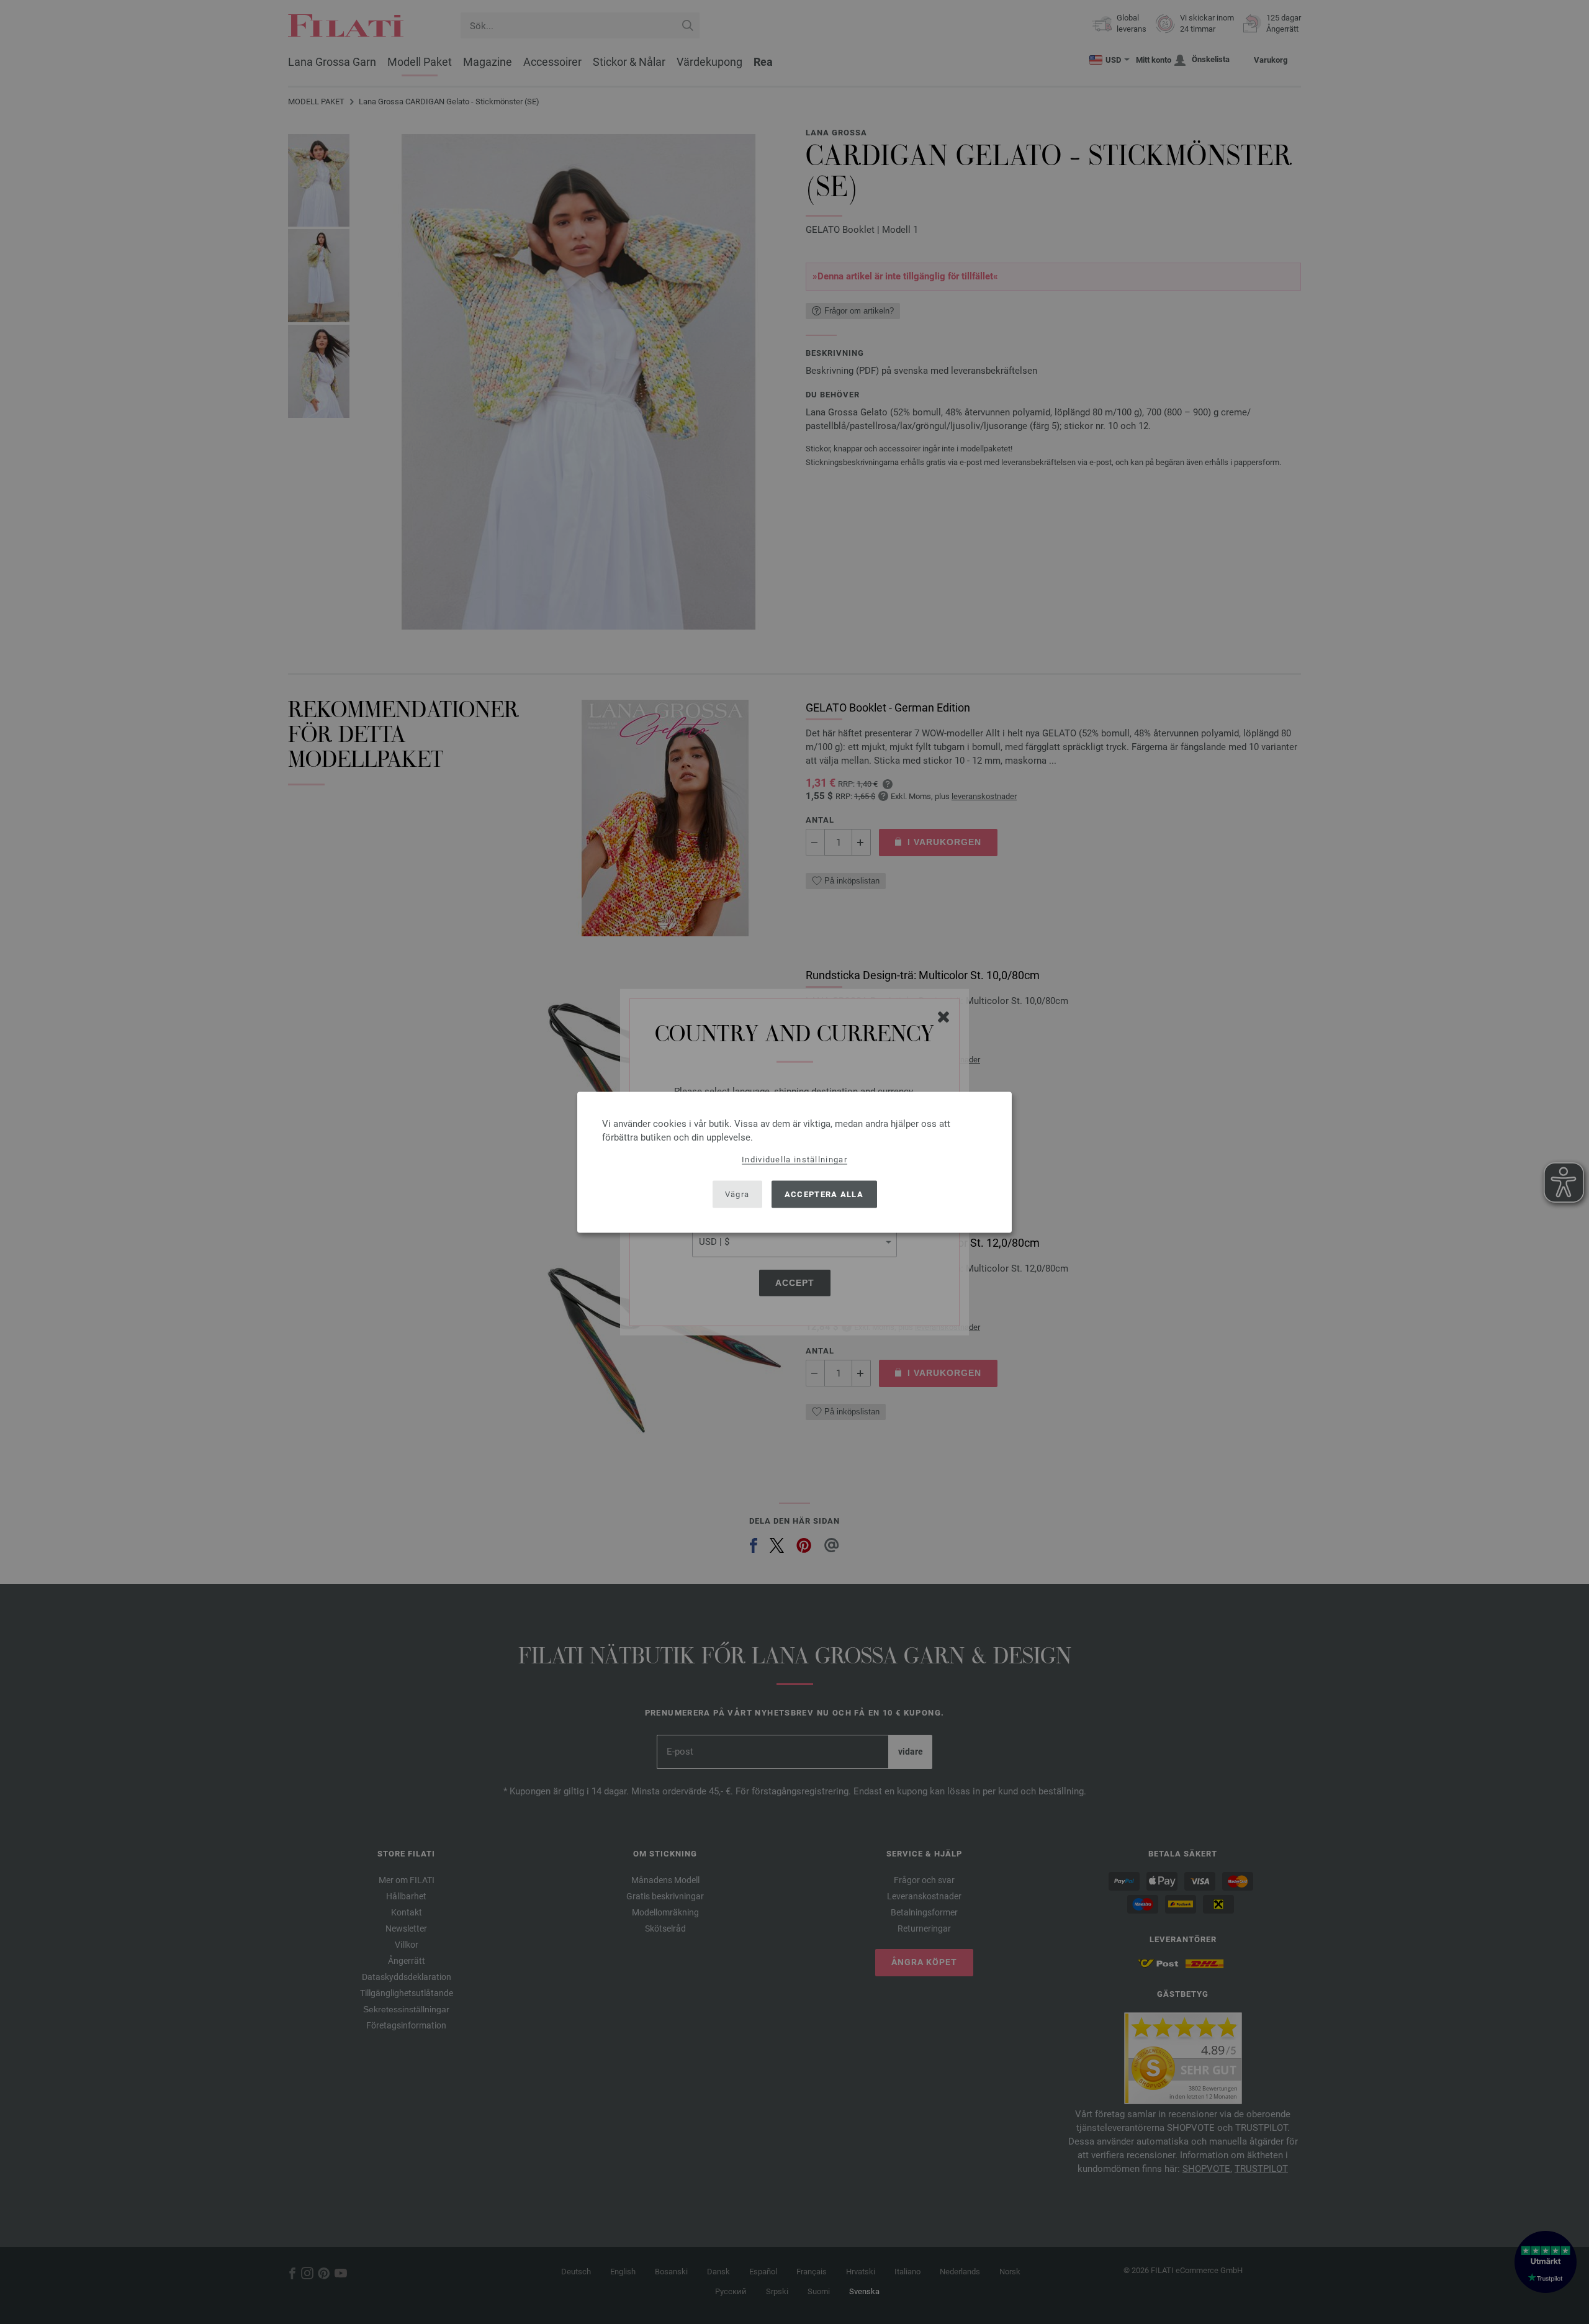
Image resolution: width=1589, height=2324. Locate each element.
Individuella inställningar (794, 1159)
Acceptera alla (824, 1194)
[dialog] (794, 1162)
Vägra (737, 1194)
